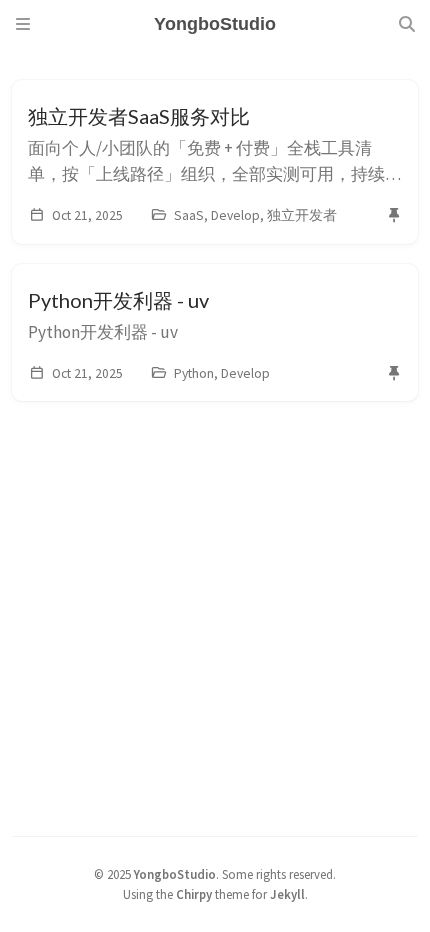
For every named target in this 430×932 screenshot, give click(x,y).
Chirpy (194, 894)
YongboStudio (175, 874)
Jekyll (287, 894)
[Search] (407, 24)
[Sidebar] (23, 24)
